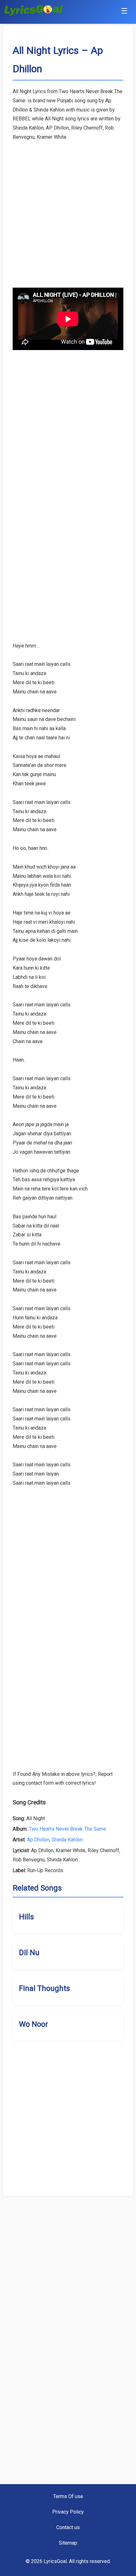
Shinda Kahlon (67, 1840)
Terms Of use (68, 2496)
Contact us (68, 2527)
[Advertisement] (68, 210)
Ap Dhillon (38, 1840)
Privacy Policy (68, 2512)
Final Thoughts (44, 1988)
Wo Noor (34, 2024)
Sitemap (68, 2543)
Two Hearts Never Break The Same (68, 1829)
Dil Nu (29, 1953)
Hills (26, 1917)
